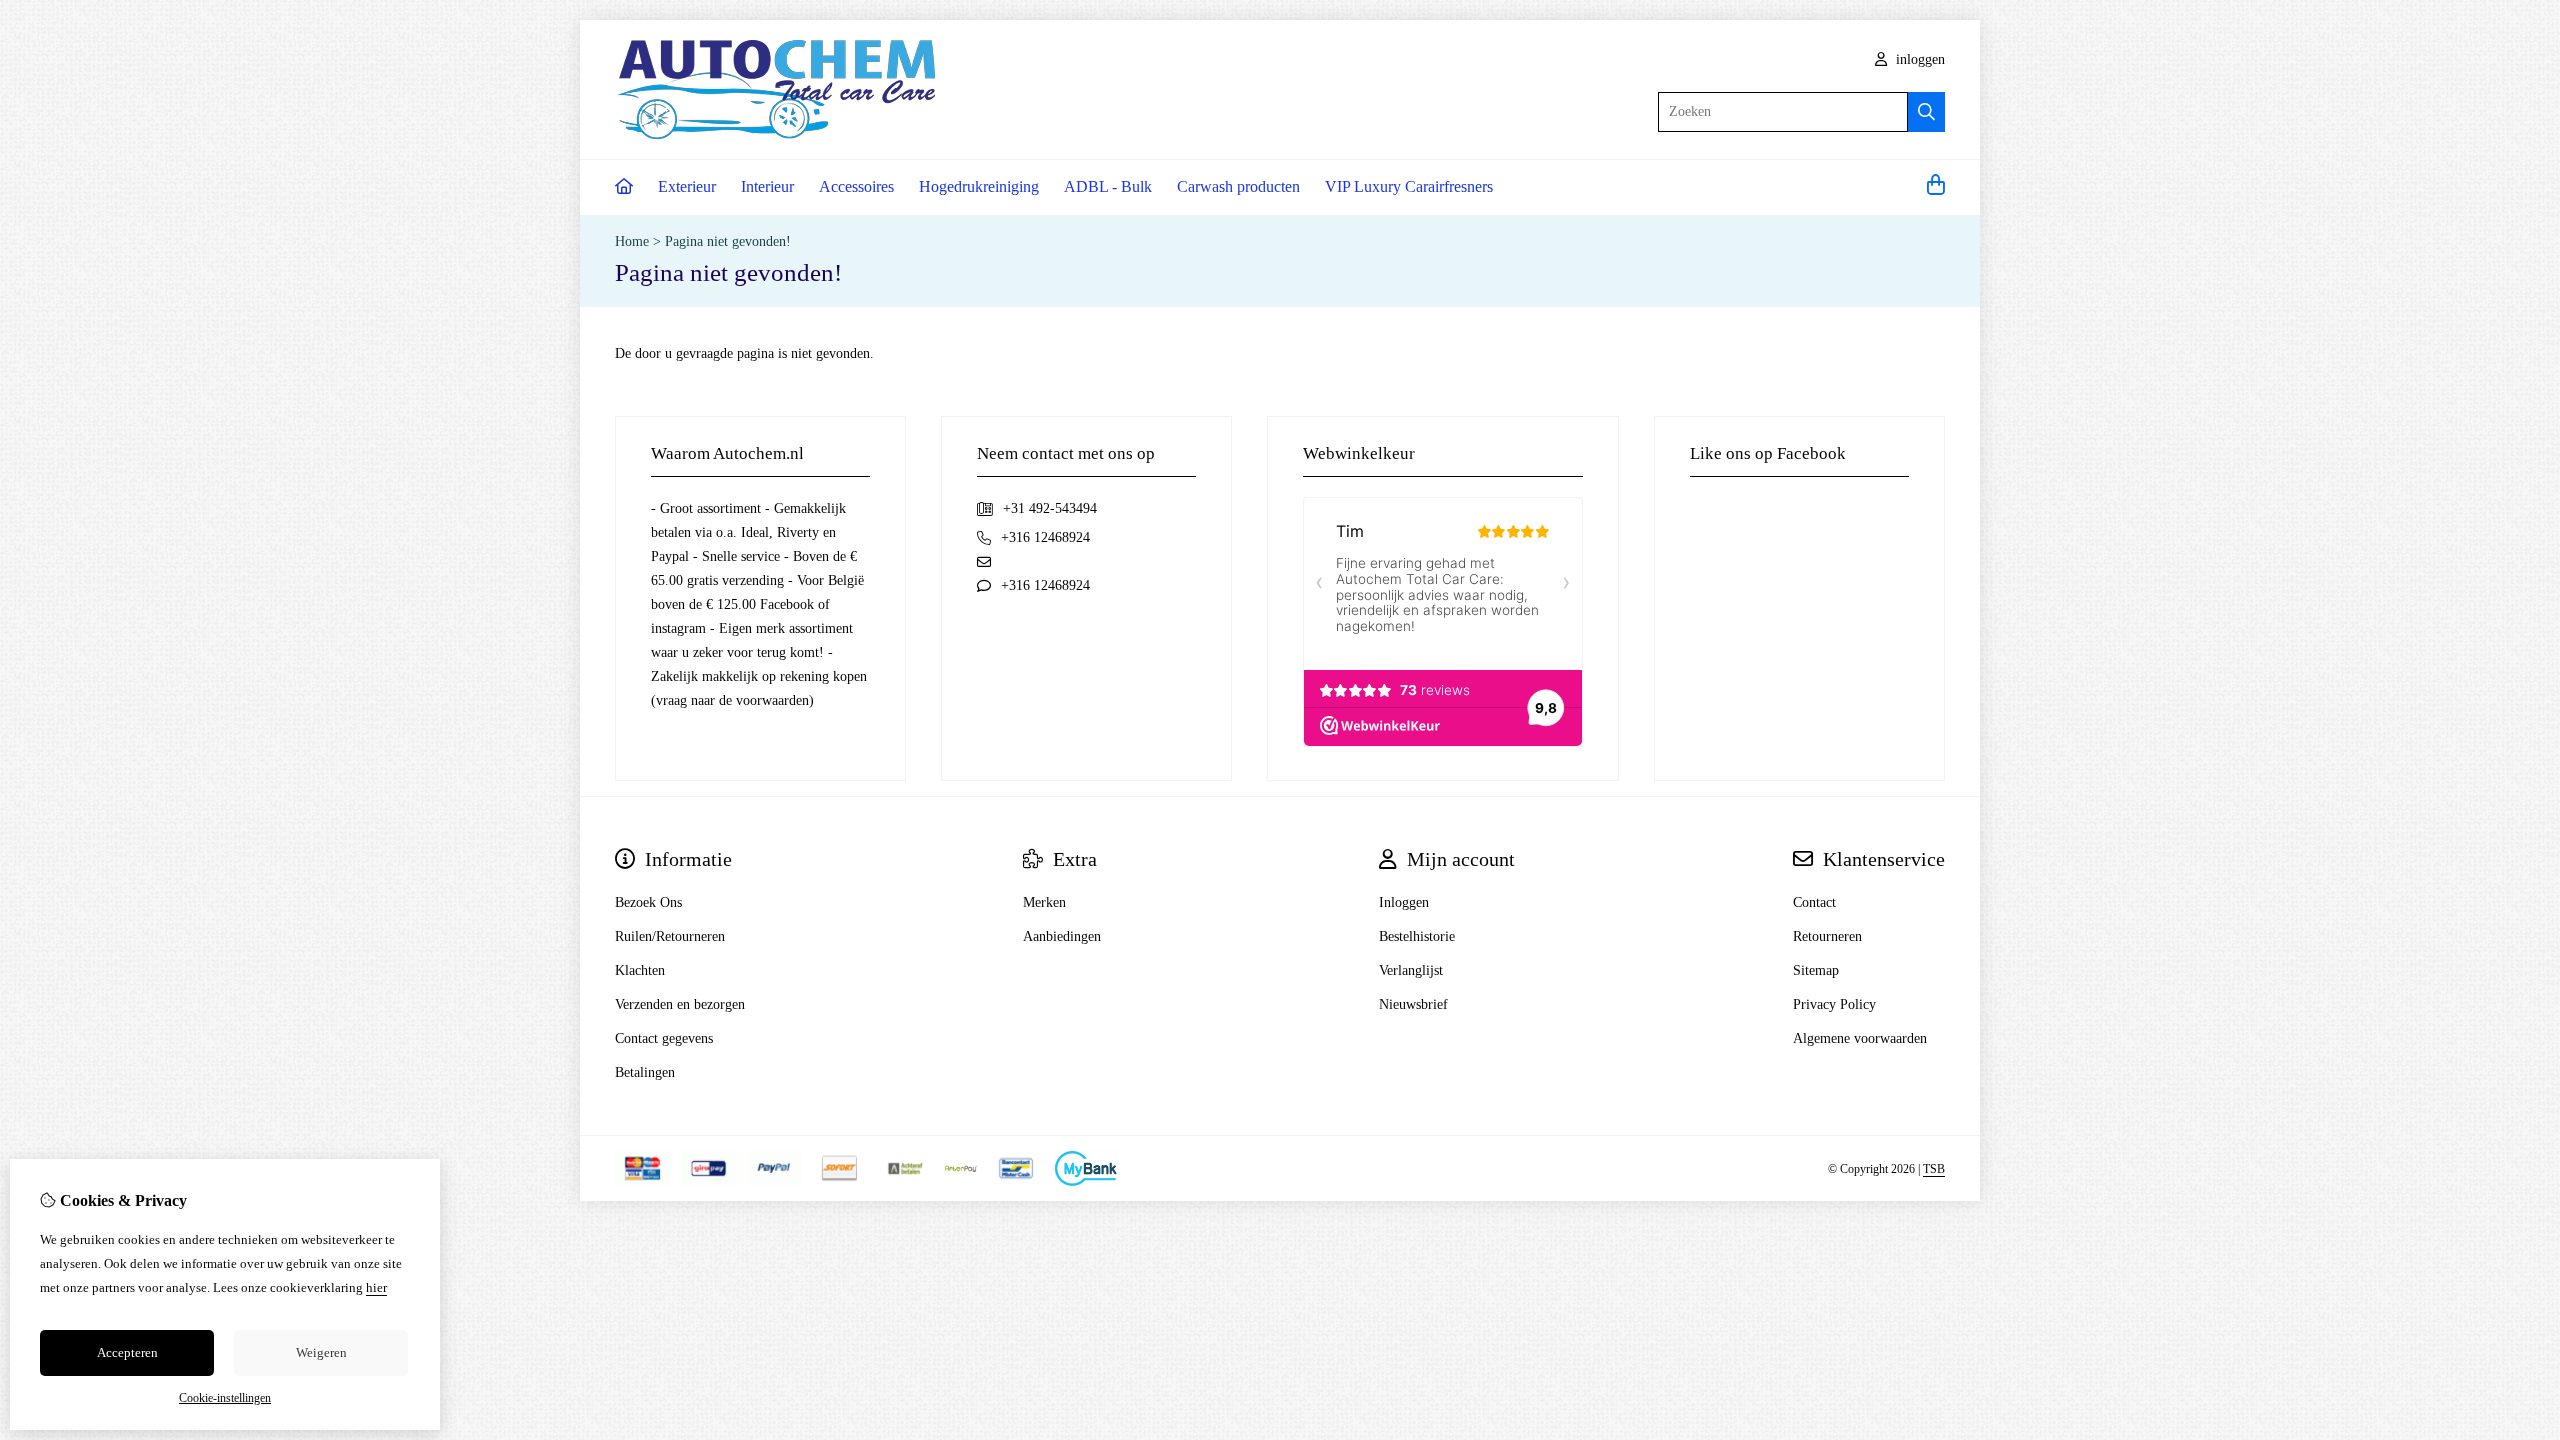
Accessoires (856, 186)
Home (632, 241)
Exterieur (687, 186)
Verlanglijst (1411, 970)
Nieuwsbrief (1413, 1004)
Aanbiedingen (1062, 936)
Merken (1044, 902)
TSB (1934, 1169)
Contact (1814, 902)
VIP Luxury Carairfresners (1409, 186)
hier (376, 1287)
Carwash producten (1238, 186)
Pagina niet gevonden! (728, 241)
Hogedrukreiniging (979, 186)
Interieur (767, 186)
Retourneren (1827, 936)
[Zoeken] (1926, 112)
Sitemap (1816, 970)
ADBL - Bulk (1108, 186)
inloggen (1918, 59)
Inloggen (1404, 902)
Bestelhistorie (1417, 936)
